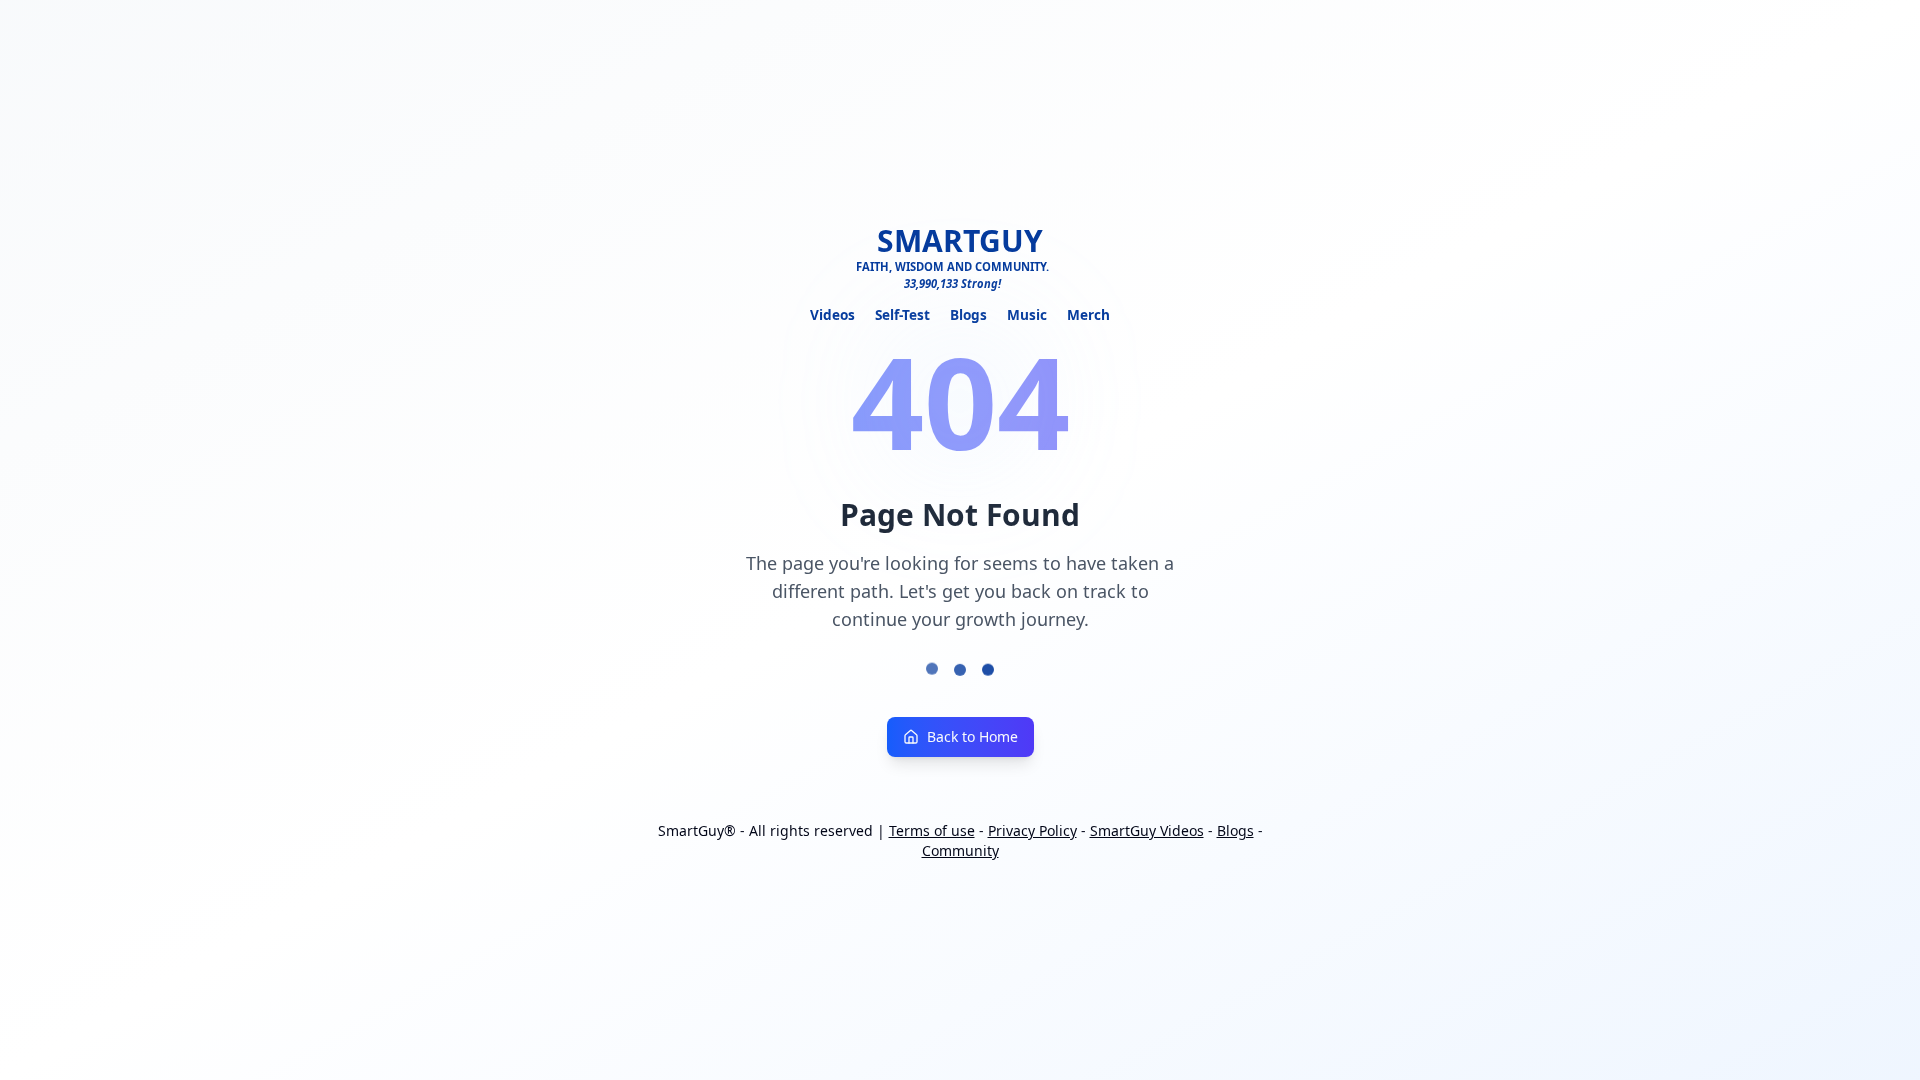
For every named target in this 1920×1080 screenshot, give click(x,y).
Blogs (968, 314)
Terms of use (932, 830)
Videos (832, 314)
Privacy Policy (1032, 830)
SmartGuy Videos (1147, 830)
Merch (1088, 314)
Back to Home (972, 736)
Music (1027, 314)
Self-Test (902, 314)
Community (960, 850)
